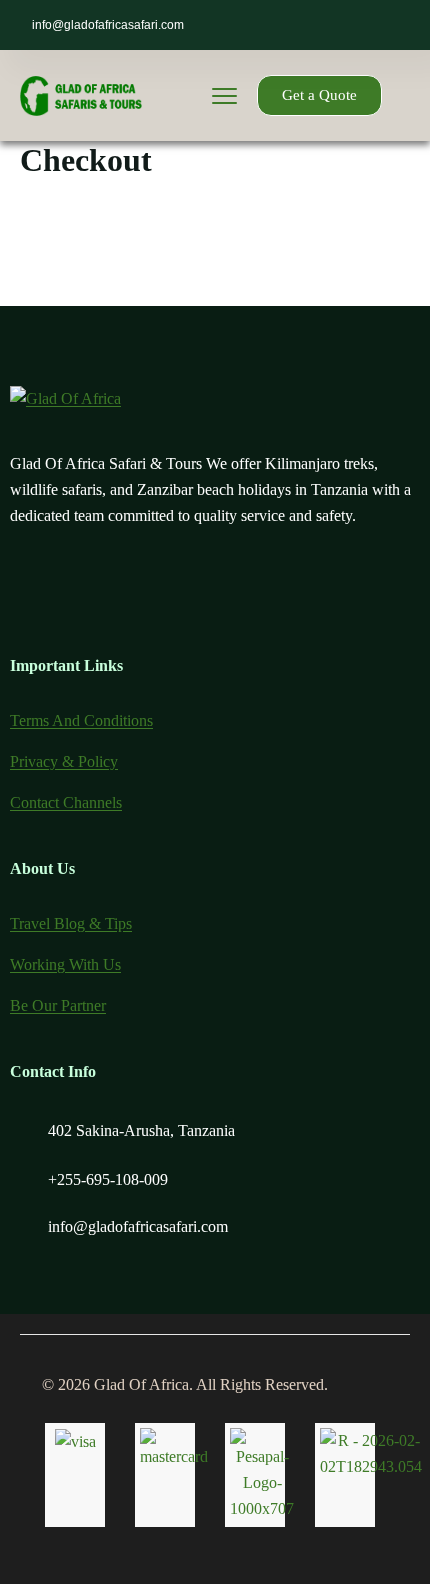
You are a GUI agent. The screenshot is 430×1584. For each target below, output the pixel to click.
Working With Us (65, 964)
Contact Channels (66, 802)
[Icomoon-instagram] (126, 591)
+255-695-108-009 (108, 1179)
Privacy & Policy (64, 761)
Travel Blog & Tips (71, 923)
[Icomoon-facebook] (74, 591)
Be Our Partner (58, 1005)
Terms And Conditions (81, 720)
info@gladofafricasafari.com (108, 25)
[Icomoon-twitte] (22, 591)
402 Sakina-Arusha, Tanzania (141, 1130)
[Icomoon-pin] (178, 591)
